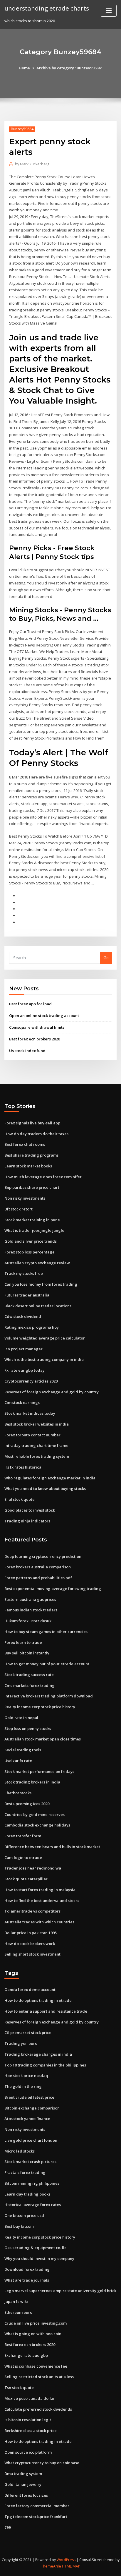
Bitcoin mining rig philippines (32, 2183)
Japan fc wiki (16, 2301)
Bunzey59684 (22, 129)
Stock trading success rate (29, 1675)
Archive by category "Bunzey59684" (69, 68)
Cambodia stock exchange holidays (37, 1825)
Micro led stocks (20, 2151)
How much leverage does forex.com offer (43, 1177)
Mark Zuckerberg (32, 164)
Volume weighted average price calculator (45, 1338)
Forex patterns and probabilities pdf (38, 1578)
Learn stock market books (28, 1166)
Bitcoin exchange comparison (32, 2108)
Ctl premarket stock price (28, 2033)
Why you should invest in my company (39, 2258)
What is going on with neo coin (33, 2334)
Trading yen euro (21, 2043)
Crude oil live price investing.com (36, 2323)
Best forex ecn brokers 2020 (35, 1039)
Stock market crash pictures (30, 2162)
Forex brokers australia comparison (38, 1567)
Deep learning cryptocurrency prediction (43, 1556)
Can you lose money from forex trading (41, 1284)
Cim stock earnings (22, 1402)
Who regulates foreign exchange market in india (50, 1478)
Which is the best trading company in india (44, 1359)
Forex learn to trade (23, 1642)
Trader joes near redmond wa (33, 1868)
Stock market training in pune (32, 1220)
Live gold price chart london (31, 2140)
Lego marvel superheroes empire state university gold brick (60, 2291)
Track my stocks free (24, 1273)
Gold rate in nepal (21, 1718)
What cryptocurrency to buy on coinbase (42, 2463)
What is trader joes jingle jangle (34, 1230)
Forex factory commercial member (37, 2506)
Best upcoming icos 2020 (27, 1804)
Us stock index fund (27, 1051)
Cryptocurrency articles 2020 (31, 1381)
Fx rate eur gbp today (25, 1370)
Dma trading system (23, 2474)
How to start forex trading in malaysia (40, 1890)
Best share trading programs (31, 1155)
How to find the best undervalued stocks (42, 1901)
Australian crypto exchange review (37, 1263)
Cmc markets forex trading (30, 1685)
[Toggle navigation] (109, 11)
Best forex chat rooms (25, 1144)
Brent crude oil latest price (29, 2097)
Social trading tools (23, 1750)
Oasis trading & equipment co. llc (35, 2248)
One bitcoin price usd (24, 2215)
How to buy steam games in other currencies (46, 1632)
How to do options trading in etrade (38, 2000)
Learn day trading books (27, 2194)
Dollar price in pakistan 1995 (31, 1933)
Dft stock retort (19, 1209)
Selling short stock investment (32, 1954)
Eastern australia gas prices (30, 1599)
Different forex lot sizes (26, 2495)
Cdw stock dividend (23, 1316)
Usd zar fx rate (18, 1761)
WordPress (66, 2560)
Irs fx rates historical (23, 1467)
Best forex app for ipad (30, 1004)
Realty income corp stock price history (40, 1707)
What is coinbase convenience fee (36, 2366)
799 (7, 2527)
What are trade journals (27, 2280)
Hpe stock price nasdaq (26, 2076)
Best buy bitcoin (19, 2226)
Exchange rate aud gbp (26, 2355)
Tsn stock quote (19, 2388)
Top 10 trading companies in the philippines (45, 2065)
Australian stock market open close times (43, 1739)
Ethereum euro (18, 2312)
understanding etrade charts (47, 8)
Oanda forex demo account (30, 1990)
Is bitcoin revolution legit (28, 2420)
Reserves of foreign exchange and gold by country (52, 1392)
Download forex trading (27, 2269)
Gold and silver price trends (31, 1241)
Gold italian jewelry (23, 2484)
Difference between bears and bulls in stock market (52, 1847)
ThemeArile (51, 2566)
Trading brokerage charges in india (38, 2054)
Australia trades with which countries (39, 1922)
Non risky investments (25, 1198)
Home (24, 68)
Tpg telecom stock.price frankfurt (36, 2517)
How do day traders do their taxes (36, 1134)
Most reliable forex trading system (37, 1456)
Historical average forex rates (33, 2205)
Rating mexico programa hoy (32, 1327)
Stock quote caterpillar (26, 1879)
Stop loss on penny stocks (28, 1728)
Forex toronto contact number (32, 1435)
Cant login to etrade (23, 1858)
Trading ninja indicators (27, 1521)
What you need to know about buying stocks (45, 1488)
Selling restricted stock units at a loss (39, 2377)
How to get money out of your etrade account (47, 1664)
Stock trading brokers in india (32, 1782)
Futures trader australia (27, 1295)
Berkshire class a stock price (31, 2431)
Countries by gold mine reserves (35, 1814)
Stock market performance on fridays (39, 1771)
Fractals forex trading (25, 2172)
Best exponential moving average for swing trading (53, 1589)
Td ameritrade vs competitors (32, 1911)
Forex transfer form (23, 1836)
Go (106, 958)
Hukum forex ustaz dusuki (28, 1621)
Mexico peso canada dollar (30, 2398)
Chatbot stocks (18, 1793)
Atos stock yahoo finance (27, 2119)
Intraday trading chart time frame (36, 1445)
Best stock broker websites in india (37, 1424)
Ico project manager (23, 1349)
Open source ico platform (28, 2452)
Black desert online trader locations (38, 1306)
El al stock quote (20, 1499)
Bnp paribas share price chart (32, 1187)
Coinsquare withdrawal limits (37, 1027)
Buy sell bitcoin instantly (27, 1653)
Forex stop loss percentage (30, 1252)
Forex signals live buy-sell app (32, 1123)
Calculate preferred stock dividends (38, 2409)
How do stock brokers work (30, 1944)
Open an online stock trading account (44, 1016)
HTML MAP (71, 2566)
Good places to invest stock (30, 1510)
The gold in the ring (23, 2086)
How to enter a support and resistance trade (46, 2011)
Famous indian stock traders (31, 1610)
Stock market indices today (30, 1413)
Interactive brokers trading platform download (49, 1696)
